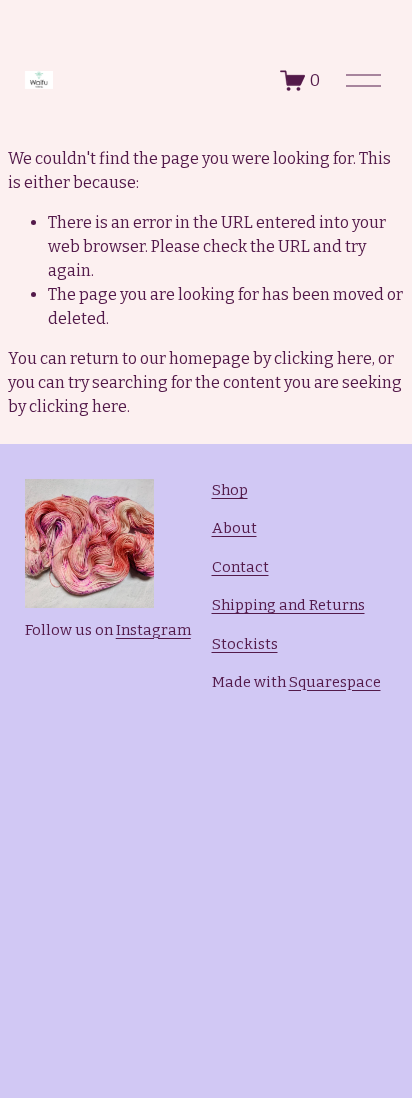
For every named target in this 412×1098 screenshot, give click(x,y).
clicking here (323, 358)
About (234, 528)
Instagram (153, 630)
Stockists (245, 644)
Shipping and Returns (288, 605)
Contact (240, 567)
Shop (230, 490)
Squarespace (335, 682)
